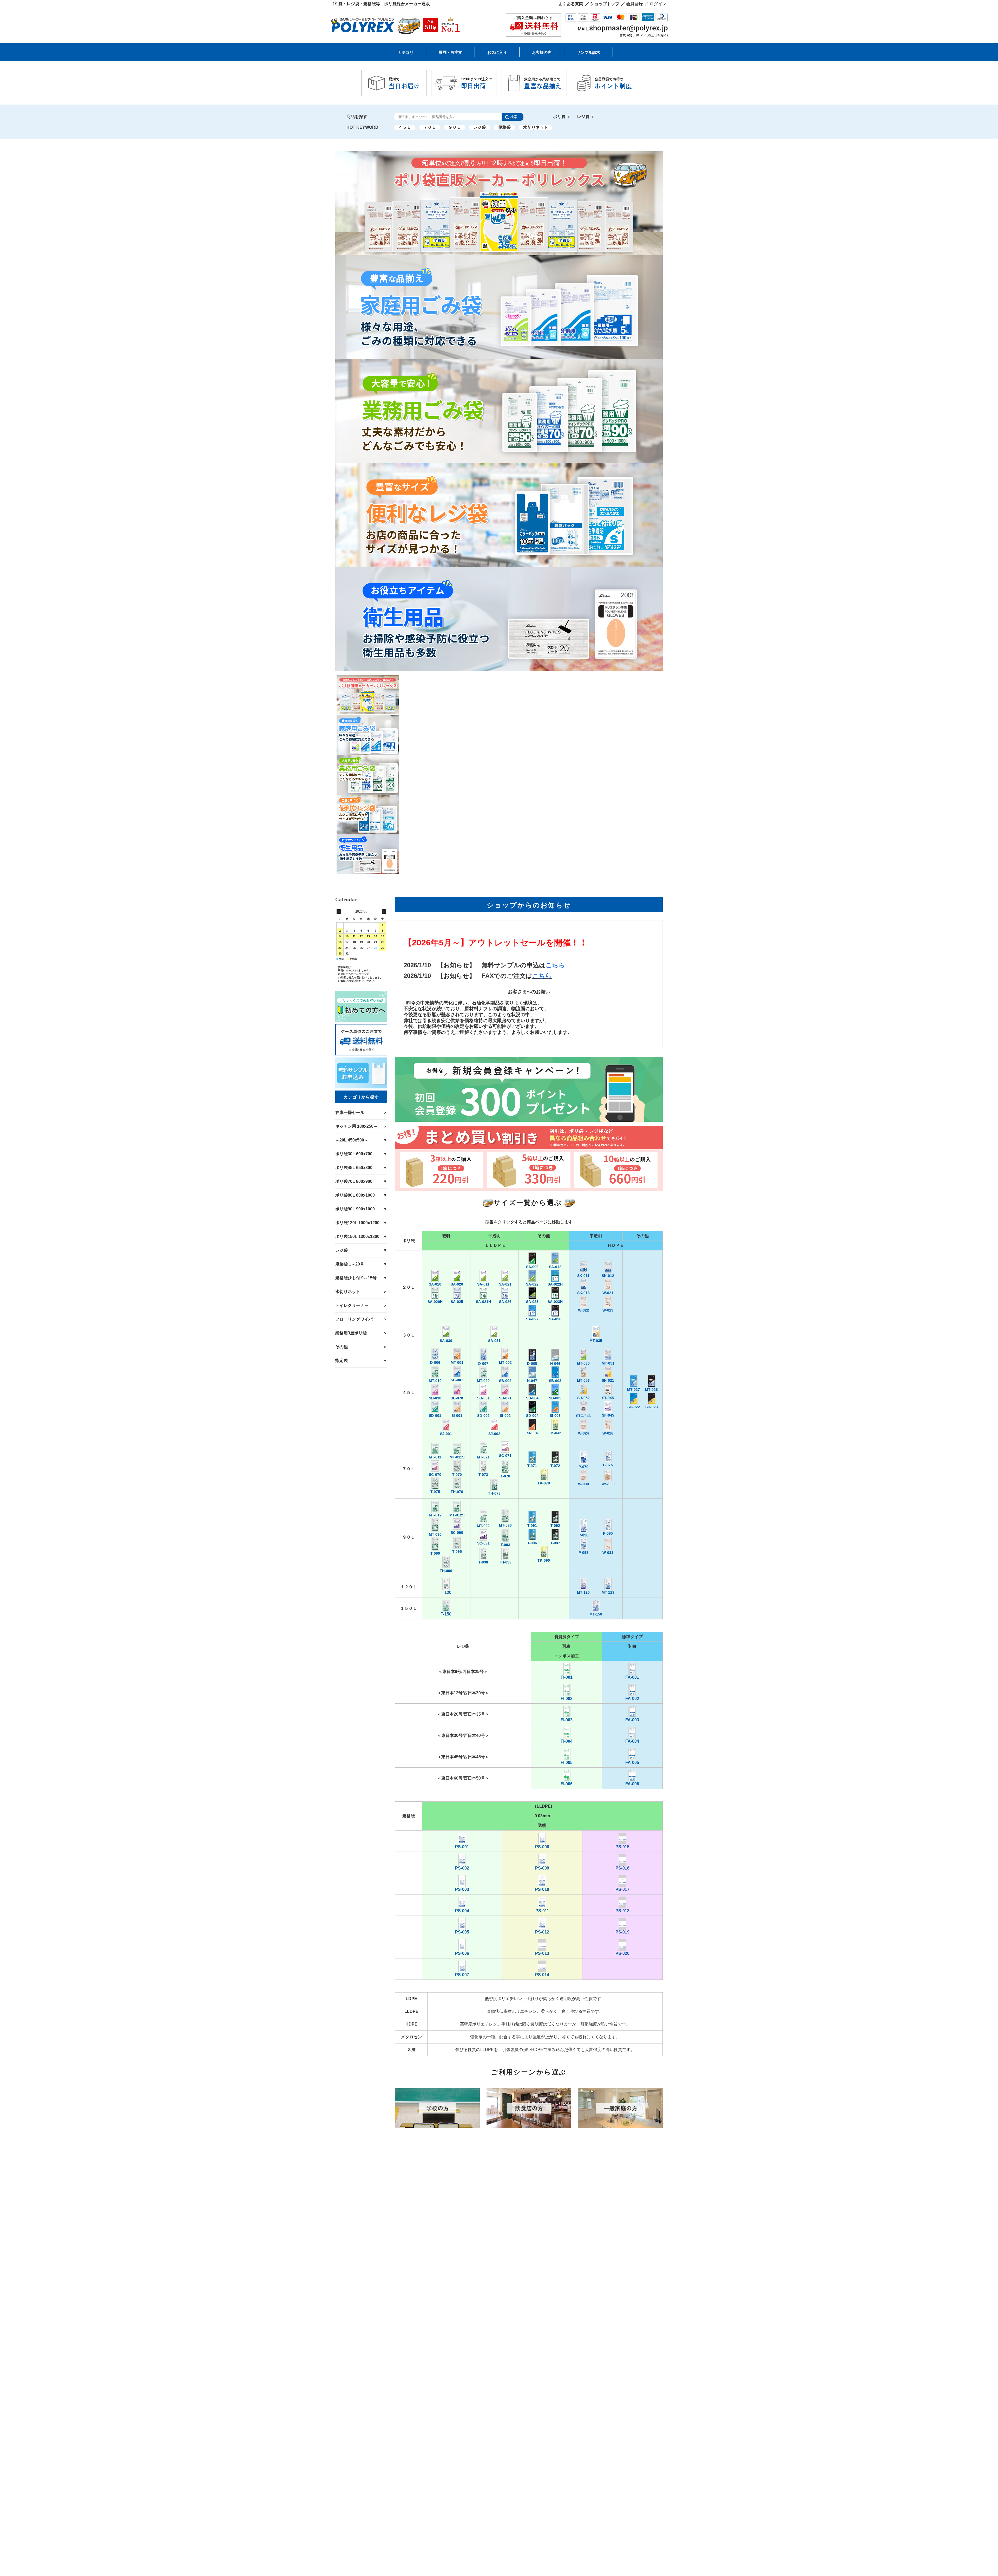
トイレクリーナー (352, 1305)
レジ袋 (480, 127)
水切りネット (536, 127)
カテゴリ (406, 52)
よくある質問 (571, 4)
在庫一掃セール (350, 1112)
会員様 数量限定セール (421, 68)
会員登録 (634, 4)
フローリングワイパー (356, 1319)
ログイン (658, 4)
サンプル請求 (588, 52)
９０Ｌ (455, 127)
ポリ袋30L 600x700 (601, 68)
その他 (342, 1347)
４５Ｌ (405, 127)
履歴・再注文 (450, 52)
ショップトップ (605, 4)
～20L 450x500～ (538, 68)
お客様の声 (542, 52)
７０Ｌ (430, 127)
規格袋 (504, 127)
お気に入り (497, 52)
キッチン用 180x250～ (481, 68)
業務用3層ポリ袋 (351, 1333)
